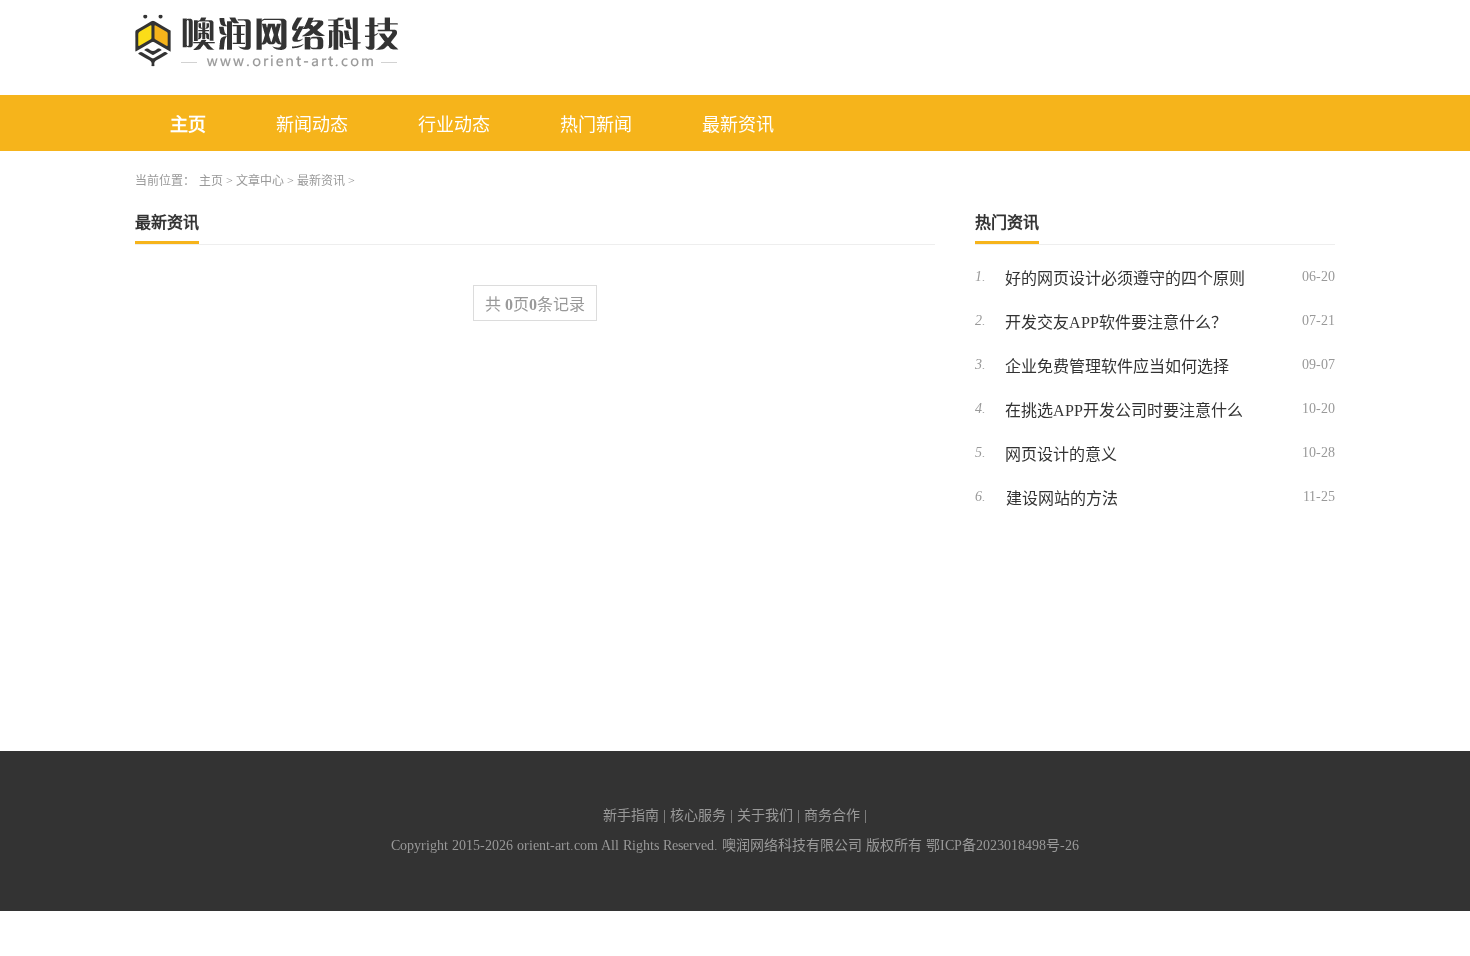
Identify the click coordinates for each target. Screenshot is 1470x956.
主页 (188, 125)
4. (980, 408)
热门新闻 (596, 125)
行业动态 (454, 125)
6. (980, 496)
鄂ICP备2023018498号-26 (1002, 845)
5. (980, 452)
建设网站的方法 (1062, 498)
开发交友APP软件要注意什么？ (1116, 322)
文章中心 (260, 181)
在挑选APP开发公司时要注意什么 (1124, 410)
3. (980, 364)
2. (980, 320)
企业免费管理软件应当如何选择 (1117, 366)
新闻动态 (312, 125)
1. (980, 276)
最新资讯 (738, 125)
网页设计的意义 (1061, 454)
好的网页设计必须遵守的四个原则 (1125, 278)
